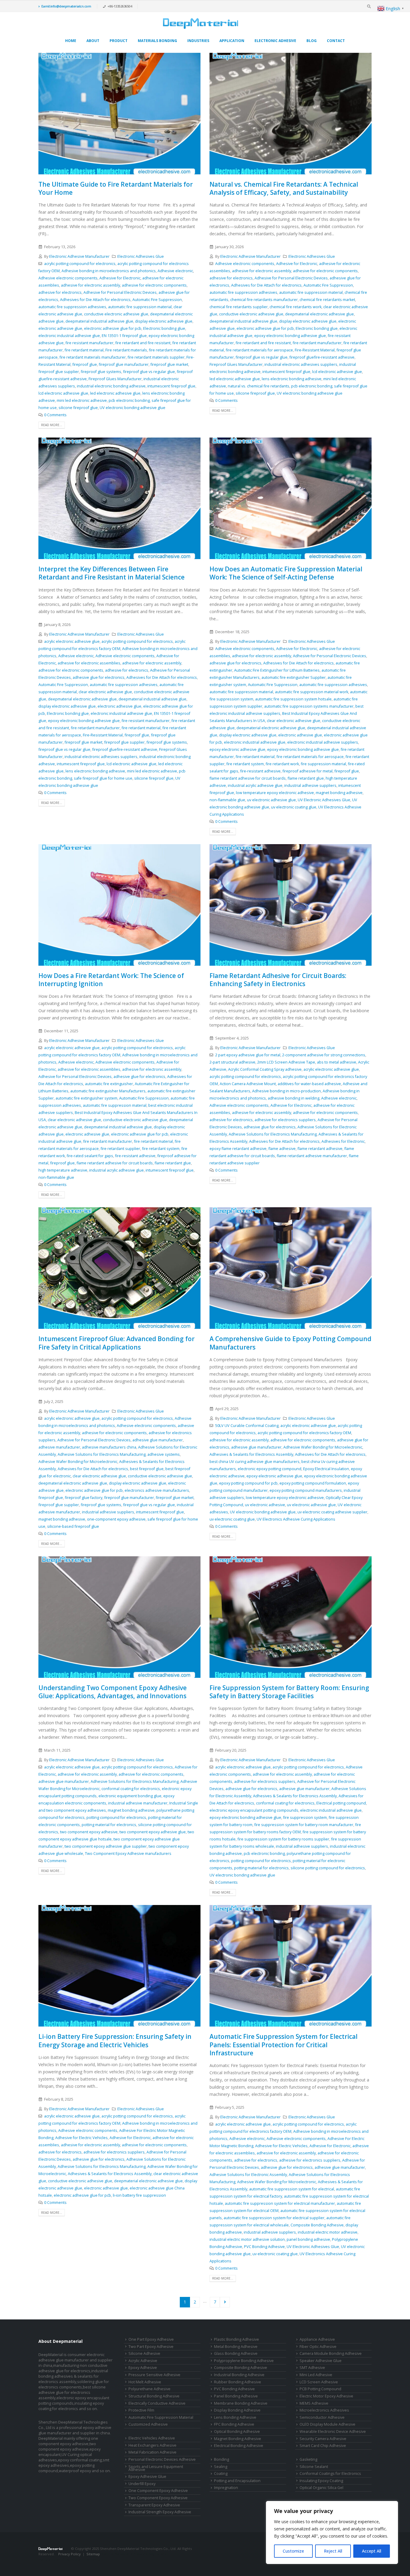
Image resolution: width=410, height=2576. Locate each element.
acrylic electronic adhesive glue (72, 641)
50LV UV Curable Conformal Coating (247, 1426)
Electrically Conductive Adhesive (157, 2403)
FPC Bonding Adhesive (234, 2424)
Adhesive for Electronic (120, 278)
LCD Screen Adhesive (319, 2382)
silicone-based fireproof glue (73, 1526)
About (93, 41)
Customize (293, 2551)
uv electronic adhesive (265, 1505)
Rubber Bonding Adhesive (238, 2382)
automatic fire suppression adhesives (72, 307)
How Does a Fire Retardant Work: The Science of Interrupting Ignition (111, 980)
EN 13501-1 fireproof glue (124, 336)
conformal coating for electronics (131, 1789)
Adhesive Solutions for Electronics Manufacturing (273, 1134)
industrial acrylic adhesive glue (255, 785)
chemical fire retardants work (295, 307)
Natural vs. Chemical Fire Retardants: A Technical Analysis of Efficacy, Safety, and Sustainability (284, 188)
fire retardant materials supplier (156, 357)
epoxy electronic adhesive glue (237, 749)
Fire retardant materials (126, 350)
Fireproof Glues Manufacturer (115, 379)
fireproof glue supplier (59, 372)
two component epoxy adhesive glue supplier (106, 1846)
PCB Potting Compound (320, 2389)
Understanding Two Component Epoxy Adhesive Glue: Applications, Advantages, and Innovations (113, 1692)
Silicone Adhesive (144, 2353)
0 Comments (55, 415)
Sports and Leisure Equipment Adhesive (156, 2468)
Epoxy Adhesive (143, 2368)
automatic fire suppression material (140, 307)
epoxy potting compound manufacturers (306, 1490)
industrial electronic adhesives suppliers (301, 364)
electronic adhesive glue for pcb (113, 328)
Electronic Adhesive (275, 41)
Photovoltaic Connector (82, 2559)
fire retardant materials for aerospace (259, 350)
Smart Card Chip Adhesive (323, 2446)
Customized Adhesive (148, 2424)
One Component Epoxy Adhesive (158, 2491)
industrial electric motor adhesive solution (247, 2239)
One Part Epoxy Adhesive (151, 2339)
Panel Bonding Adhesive (236, 2396)
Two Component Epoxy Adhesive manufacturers (128, 1854)
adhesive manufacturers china (109, 1447)
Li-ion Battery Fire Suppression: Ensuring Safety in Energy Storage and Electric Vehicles (115, 2040)
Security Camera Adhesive (323, 2439)
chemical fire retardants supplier (239, 307)
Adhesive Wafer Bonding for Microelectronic (78, 1462)
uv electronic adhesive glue (271, 800)
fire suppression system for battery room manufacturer (304, 1825)
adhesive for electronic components (154, 285)
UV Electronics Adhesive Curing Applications (296, 1519)
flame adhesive (282, 1149)
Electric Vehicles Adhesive (152, 2438)
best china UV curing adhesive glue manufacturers (255, 1462)
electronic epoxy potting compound (270, 1469)
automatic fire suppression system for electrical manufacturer (280, 2203)
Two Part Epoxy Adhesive (151, 2347)
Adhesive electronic (175, 271)
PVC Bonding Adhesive (264, 2247)
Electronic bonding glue (164, 328)
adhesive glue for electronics (99, 677)
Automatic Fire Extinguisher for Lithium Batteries (277, 670)
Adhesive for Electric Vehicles (81, 2138)
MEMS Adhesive (314, 2403)
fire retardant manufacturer (317, 343)
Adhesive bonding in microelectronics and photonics (109, 271)
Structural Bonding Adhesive (154, 2396)
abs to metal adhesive (337, 1062)
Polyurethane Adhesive (149, 2389)
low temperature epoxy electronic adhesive (275, 793)
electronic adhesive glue (60, 328)
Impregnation (226, 2488)
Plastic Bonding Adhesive (237, 2339)
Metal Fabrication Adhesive (152, 2452)
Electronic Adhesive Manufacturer (79, 256)
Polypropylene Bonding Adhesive (244, 2361)
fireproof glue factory (84, 1498)
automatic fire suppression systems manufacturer (309, 706)
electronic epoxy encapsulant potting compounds (254, 1810)
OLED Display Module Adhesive (327, 2424)
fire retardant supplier (120, 1149)
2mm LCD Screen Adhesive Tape (286, 1062)
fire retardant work (282, 764)
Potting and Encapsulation (237, 2481)
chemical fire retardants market (327, 300)
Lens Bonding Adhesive (235, 2417)
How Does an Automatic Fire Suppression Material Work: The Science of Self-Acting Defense (286, 573)
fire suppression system (305, 1818)
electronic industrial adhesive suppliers (323, 742)
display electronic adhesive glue (164, 321)
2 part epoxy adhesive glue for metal (248, 1055)
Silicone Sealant (314, 2467)
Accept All (372, 2551)
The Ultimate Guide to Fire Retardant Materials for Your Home (116, 188)
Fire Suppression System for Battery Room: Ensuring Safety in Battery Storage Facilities (289, 1692)
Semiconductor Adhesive (322, 2417)
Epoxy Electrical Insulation (326, 1469)
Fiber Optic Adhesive (318, 2347)
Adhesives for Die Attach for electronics (95, 300)
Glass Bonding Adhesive (236, 2353)
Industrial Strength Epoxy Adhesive (160, 2512)
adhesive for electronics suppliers (285, 1120)
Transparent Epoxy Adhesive (154, 2505)
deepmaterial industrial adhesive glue (99, 321)
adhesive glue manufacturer (158, 1440)
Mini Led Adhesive (316, 2375)
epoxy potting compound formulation (313, 1483)
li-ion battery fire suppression (139, 2195)
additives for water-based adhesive (309, 1084)
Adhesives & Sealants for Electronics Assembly (251, 1454)
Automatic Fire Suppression (157, 300)
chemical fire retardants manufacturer (264, 300)
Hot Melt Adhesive (145, 2382)
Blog (312, 41)
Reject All (333, 2551)
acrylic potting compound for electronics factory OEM (304, 1433)
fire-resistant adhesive (260, 771)
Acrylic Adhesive (143, 2361)
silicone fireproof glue (78, 408)
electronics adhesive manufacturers (157, 1490)
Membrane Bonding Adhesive (241, 2403)
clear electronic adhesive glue (105, 692)
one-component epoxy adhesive (116, 1519)
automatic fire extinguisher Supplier (294, 677)
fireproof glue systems (101, 372)
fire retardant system (245, 764)
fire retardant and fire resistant (143, 343)
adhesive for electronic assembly (90, 285)
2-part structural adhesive (232, 1062)
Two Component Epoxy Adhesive (158, 2498)
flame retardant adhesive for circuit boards (248, 778)
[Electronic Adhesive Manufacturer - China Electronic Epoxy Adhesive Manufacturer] (200, 23)
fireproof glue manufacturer (124, 364)
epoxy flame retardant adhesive (238, 1149)
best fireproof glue (147, 1469)
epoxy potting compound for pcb (248, 1483)
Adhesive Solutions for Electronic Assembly (248, 2175)
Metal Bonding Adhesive (236, 2347)
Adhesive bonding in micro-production (286, 1091)
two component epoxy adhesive (89, 1832)
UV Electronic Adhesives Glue (324, 800)
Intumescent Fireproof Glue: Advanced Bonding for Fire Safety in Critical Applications (116, 1343)
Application (232, 41)
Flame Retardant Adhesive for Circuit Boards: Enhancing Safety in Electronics (278, 980)
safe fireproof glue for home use (103, 778)
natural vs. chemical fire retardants (259, 386)
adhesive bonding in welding (294, 1098)
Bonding (222, 2459)
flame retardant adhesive (320, 1149)
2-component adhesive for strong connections (324, 1055)
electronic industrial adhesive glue (69, 336)
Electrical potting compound (341, 1803)
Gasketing (308, 2459)
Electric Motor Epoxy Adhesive (326, 2396)
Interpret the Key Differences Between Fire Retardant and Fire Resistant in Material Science (112, 573)
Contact (336, 41)
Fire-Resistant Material (315, 350)
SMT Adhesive (312, 2368)
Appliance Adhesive (317, 2339)
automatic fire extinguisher (109, 1084)
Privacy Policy (69, 2554)
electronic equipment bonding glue (130, 1796)
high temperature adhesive (63, 1170)
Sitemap (93, 2554)
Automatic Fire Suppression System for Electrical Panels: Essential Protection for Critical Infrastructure (283, 2045)
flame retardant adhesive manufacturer (312, 1156)
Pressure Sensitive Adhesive (154, 2375)
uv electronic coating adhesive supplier (332, 1512)
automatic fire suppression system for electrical (292, 2189)
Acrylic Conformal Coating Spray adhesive (265, 1069)
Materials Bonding (157, 41)
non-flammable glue (227, 800)
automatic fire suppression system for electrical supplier (274, 2218)
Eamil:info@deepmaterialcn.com (66, 6)
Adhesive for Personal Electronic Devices (120, 292)
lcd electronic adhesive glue (63, 393)
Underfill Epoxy (142, 2484)
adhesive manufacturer (59, 1447)
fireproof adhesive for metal (307, 771)
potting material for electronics (109, 1825)
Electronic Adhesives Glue (141, 256)
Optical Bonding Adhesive (237, 2432)
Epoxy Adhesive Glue (147, 2477)
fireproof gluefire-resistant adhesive (322, 357)
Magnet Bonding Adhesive (238, 2439)
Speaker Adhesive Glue (321, 2361)
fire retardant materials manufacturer (93, 357)
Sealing (221, 2467)
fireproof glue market (169, 364)
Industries (198, 41)
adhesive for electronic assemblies (89, 663)
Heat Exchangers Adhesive (152, 2445)
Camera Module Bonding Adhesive (331, 2353)
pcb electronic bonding (129, 400)
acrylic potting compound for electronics (80, 264)
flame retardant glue (306, 778)
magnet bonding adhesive (339, 793)
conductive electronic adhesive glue (116, 314)
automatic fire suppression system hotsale (293, 699)
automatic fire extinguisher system (86, 1098)
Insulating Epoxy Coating (321, 2481)
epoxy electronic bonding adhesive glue (290, 336)
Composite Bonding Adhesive (317, 2225)
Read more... (52, 425)
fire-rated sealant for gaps (90, 1156)
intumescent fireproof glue (171, 386)
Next (225, 2302)
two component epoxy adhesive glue (153, 1832)
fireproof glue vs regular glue (149, 372)
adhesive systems (164, 1454)
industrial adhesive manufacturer (138, 1803)
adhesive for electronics (60, 292)
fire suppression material (323, 764)
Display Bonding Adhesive (237, 2410)
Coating (221, 2474)
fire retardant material (84, 350)
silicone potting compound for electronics (328, 1868)
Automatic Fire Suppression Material (161, 2417)
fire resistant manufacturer (89, 343)
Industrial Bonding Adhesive (239, 2375)
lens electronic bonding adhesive (292, 379)
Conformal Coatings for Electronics (330, 2474)
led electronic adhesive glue (115, 393)
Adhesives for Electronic (343, 1141)
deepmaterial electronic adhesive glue (320, 314)
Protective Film (141, 2410)
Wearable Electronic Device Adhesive (333, 2432)
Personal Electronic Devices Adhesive (162, 2459)
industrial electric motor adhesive (328, 2232)
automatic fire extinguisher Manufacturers (108, 1091)
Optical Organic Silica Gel (321, 2488)
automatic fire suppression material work (312, 692)
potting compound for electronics (116, 1818)
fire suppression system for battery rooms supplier (283, 1839)
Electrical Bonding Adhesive (239, 2446)
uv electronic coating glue (294, 807)
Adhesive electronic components (68, 278)
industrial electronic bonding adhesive (111, 386)
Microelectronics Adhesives (324, 2410)
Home (71, 41)
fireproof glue (85, 364)
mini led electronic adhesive (82, 400)
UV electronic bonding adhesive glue (133, 408)
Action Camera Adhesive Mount (248, 1084)
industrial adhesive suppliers (310, 785)
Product (119, 41)
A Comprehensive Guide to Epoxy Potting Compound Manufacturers (290, 1343)
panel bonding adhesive (308, 2239)
